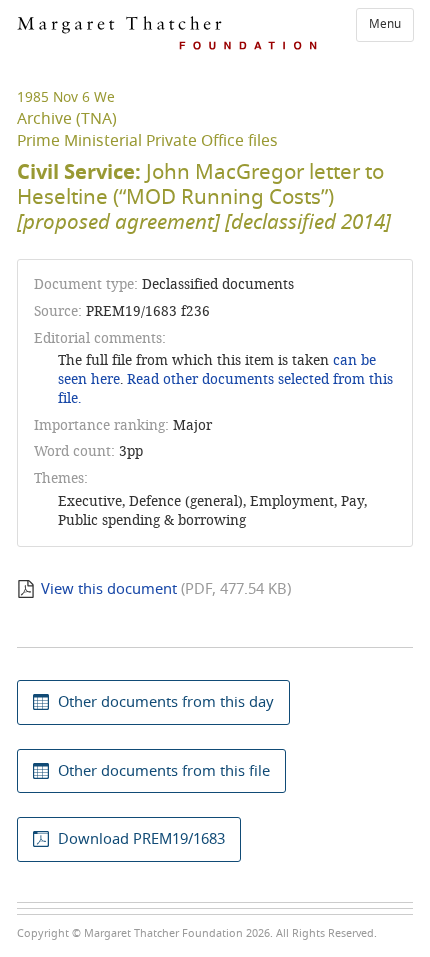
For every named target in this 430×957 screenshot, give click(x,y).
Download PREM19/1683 (141, 839)
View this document (109, 589)
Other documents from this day (166, 702)
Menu (385, 24)
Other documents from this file (164, 771)
